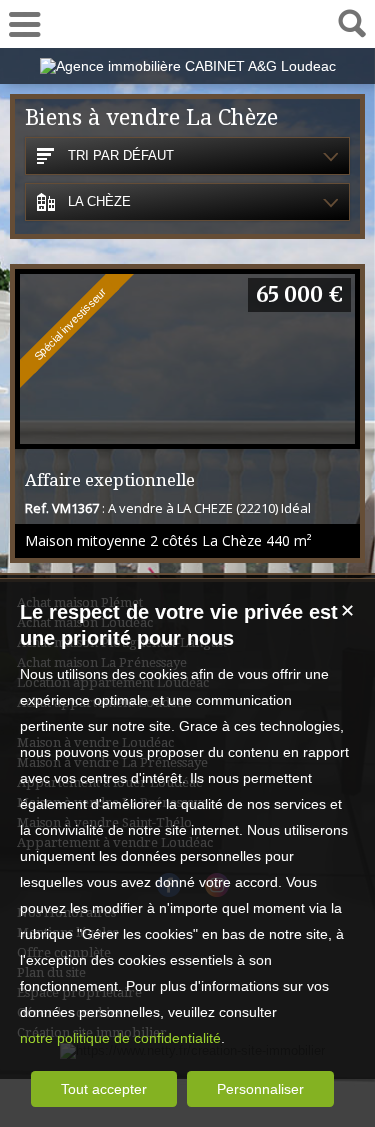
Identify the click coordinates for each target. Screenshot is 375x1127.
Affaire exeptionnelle (110, 480)
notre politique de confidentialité (120, 1038)
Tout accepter (104, 1089)
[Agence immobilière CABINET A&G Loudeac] (188, 66)
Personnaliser (260, 1089)
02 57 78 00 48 (188, 23)
